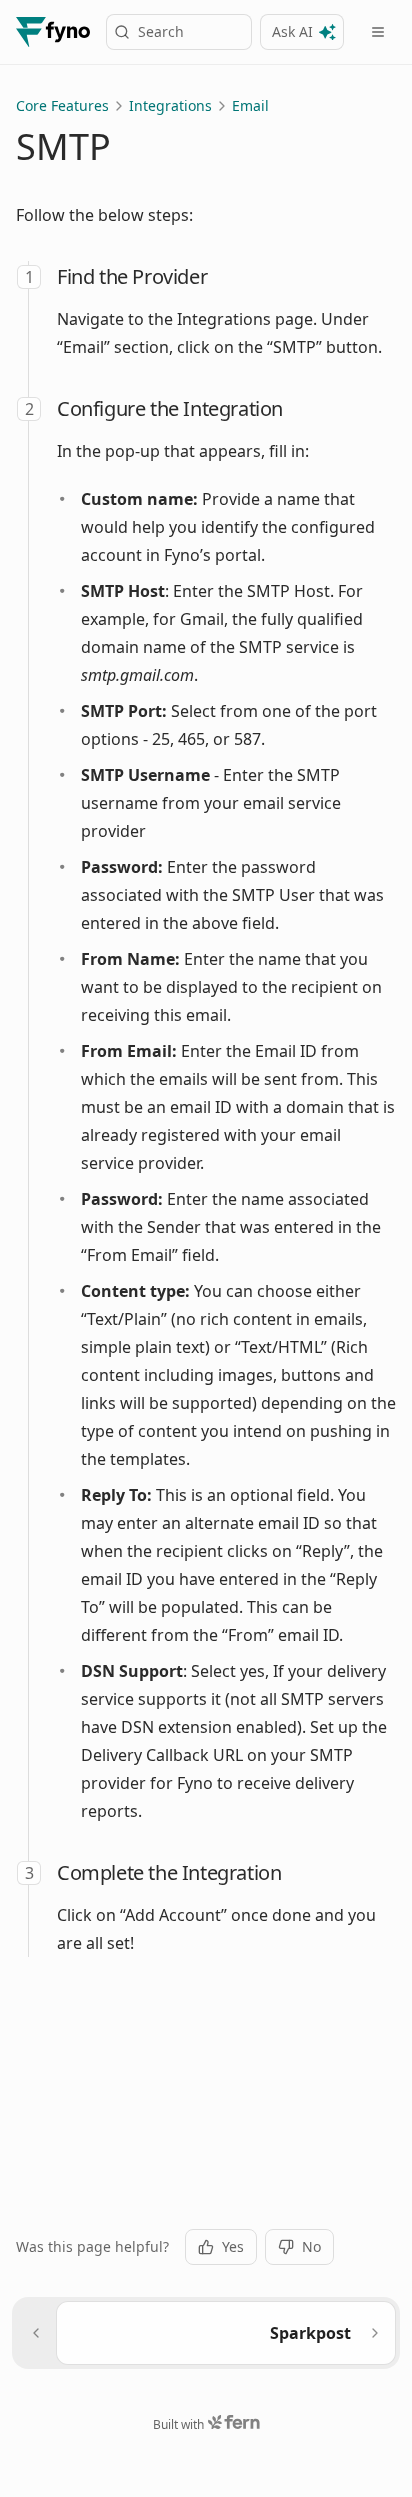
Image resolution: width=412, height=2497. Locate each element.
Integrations (170, 105)
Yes (233, 2246)
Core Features (62, 105)
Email (250, 105)
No (311, 2246)
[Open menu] (378, 32)
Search (161, 31)
